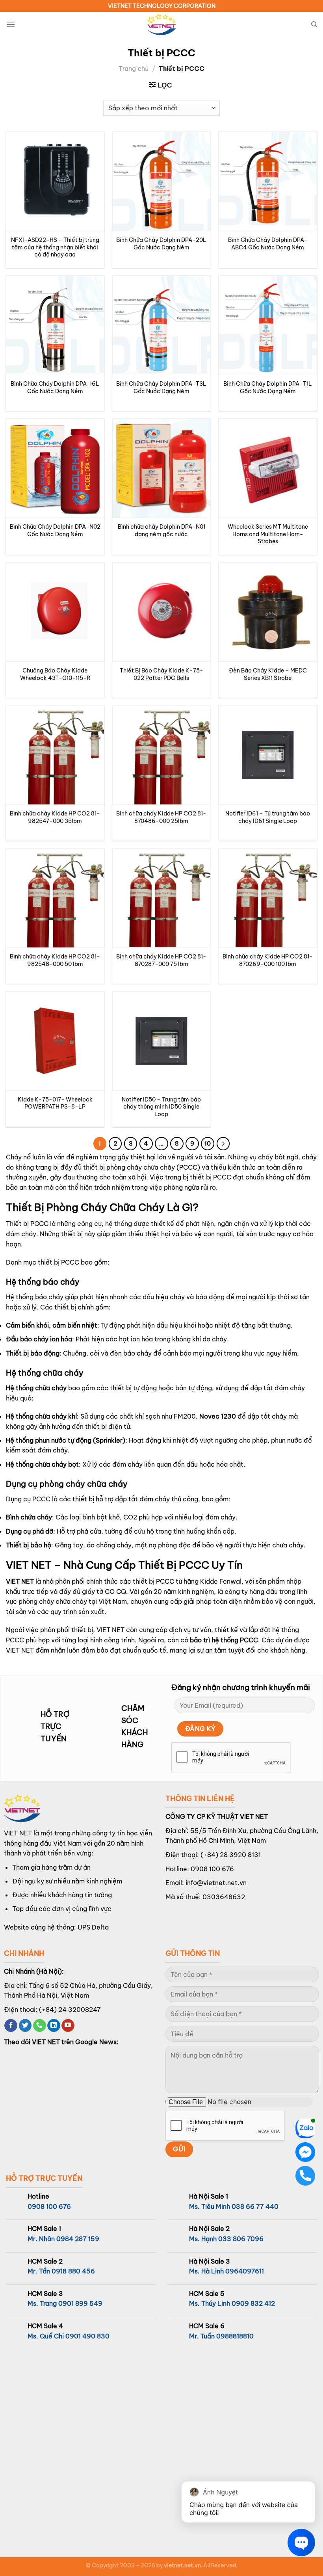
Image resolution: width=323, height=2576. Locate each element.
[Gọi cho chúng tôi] (40, 2026)
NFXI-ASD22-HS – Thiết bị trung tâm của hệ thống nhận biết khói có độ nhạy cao (55, 247)
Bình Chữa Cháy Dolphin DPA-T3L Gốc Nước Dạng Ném (161, 387)
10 (208, 1143)
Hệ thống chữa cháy (36, 1388)
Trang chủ (134, 69)
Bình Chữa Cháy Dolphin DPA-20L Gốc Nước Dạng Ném (161, 244)
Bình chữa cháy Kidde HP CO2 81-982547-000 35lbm (55, 817)
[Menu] (11, 24)
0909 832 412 (253, 2303)
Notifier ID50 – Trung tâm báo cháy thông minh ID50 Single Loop (161, 1107)
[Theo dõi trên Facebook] (11, 2026)
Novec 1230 (218, 1416)
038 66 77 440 (255, 2206)
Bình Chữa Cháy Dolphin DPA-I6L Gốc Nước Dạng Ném (55, 387)
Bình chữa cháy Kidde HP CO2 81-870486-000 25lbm (161, 817)
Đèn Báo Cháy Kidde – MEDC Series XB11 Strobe (268, 674)
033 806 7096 (241, 2239)
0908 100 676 (212, 1869)
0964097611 (245, 2271)
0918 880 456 (73, 2271)
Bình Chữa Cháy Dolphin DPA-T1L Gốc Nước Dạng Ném (268, 387)
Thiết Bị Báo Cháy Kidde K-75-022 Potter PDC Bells (161, 674)
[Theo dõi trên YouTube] (68, 2026)
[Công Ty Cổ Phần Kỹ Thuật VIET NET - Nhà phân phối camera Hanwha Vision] (161, 25)
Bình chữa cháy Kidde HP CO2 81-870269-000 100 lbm (268, 960)
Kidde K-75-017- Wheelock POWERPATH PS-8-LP (55, 1103)
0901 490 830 (87, 2336)
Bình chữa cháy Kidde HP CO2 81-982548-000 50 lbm (55, 960)
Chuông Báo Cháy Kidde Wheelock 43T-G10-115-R (55, 674)
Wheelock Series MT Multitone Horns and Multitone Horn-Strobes (268, 534)
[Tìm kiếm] (314, 24)
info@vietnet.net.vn (216, 1883)
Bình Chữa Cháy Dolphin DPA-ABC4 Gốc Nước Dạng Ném (268, 244)
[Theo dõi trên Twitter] (25, 2026)
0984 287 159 (78, 2239)
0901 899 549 (80, 2303)
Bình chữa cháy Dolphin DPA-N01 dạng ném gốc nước (161, 530)
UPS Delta (93, 1927)
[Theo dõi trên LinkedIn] (54, 2026)
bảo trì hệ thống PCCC (224, 1640)
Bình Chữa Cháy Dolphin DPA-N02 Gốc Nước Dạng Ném (55, 530)
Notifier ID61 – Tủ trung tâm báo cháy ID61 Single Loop (268, 817)
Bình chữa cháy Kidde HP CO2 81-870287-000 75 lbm (161, 960)
